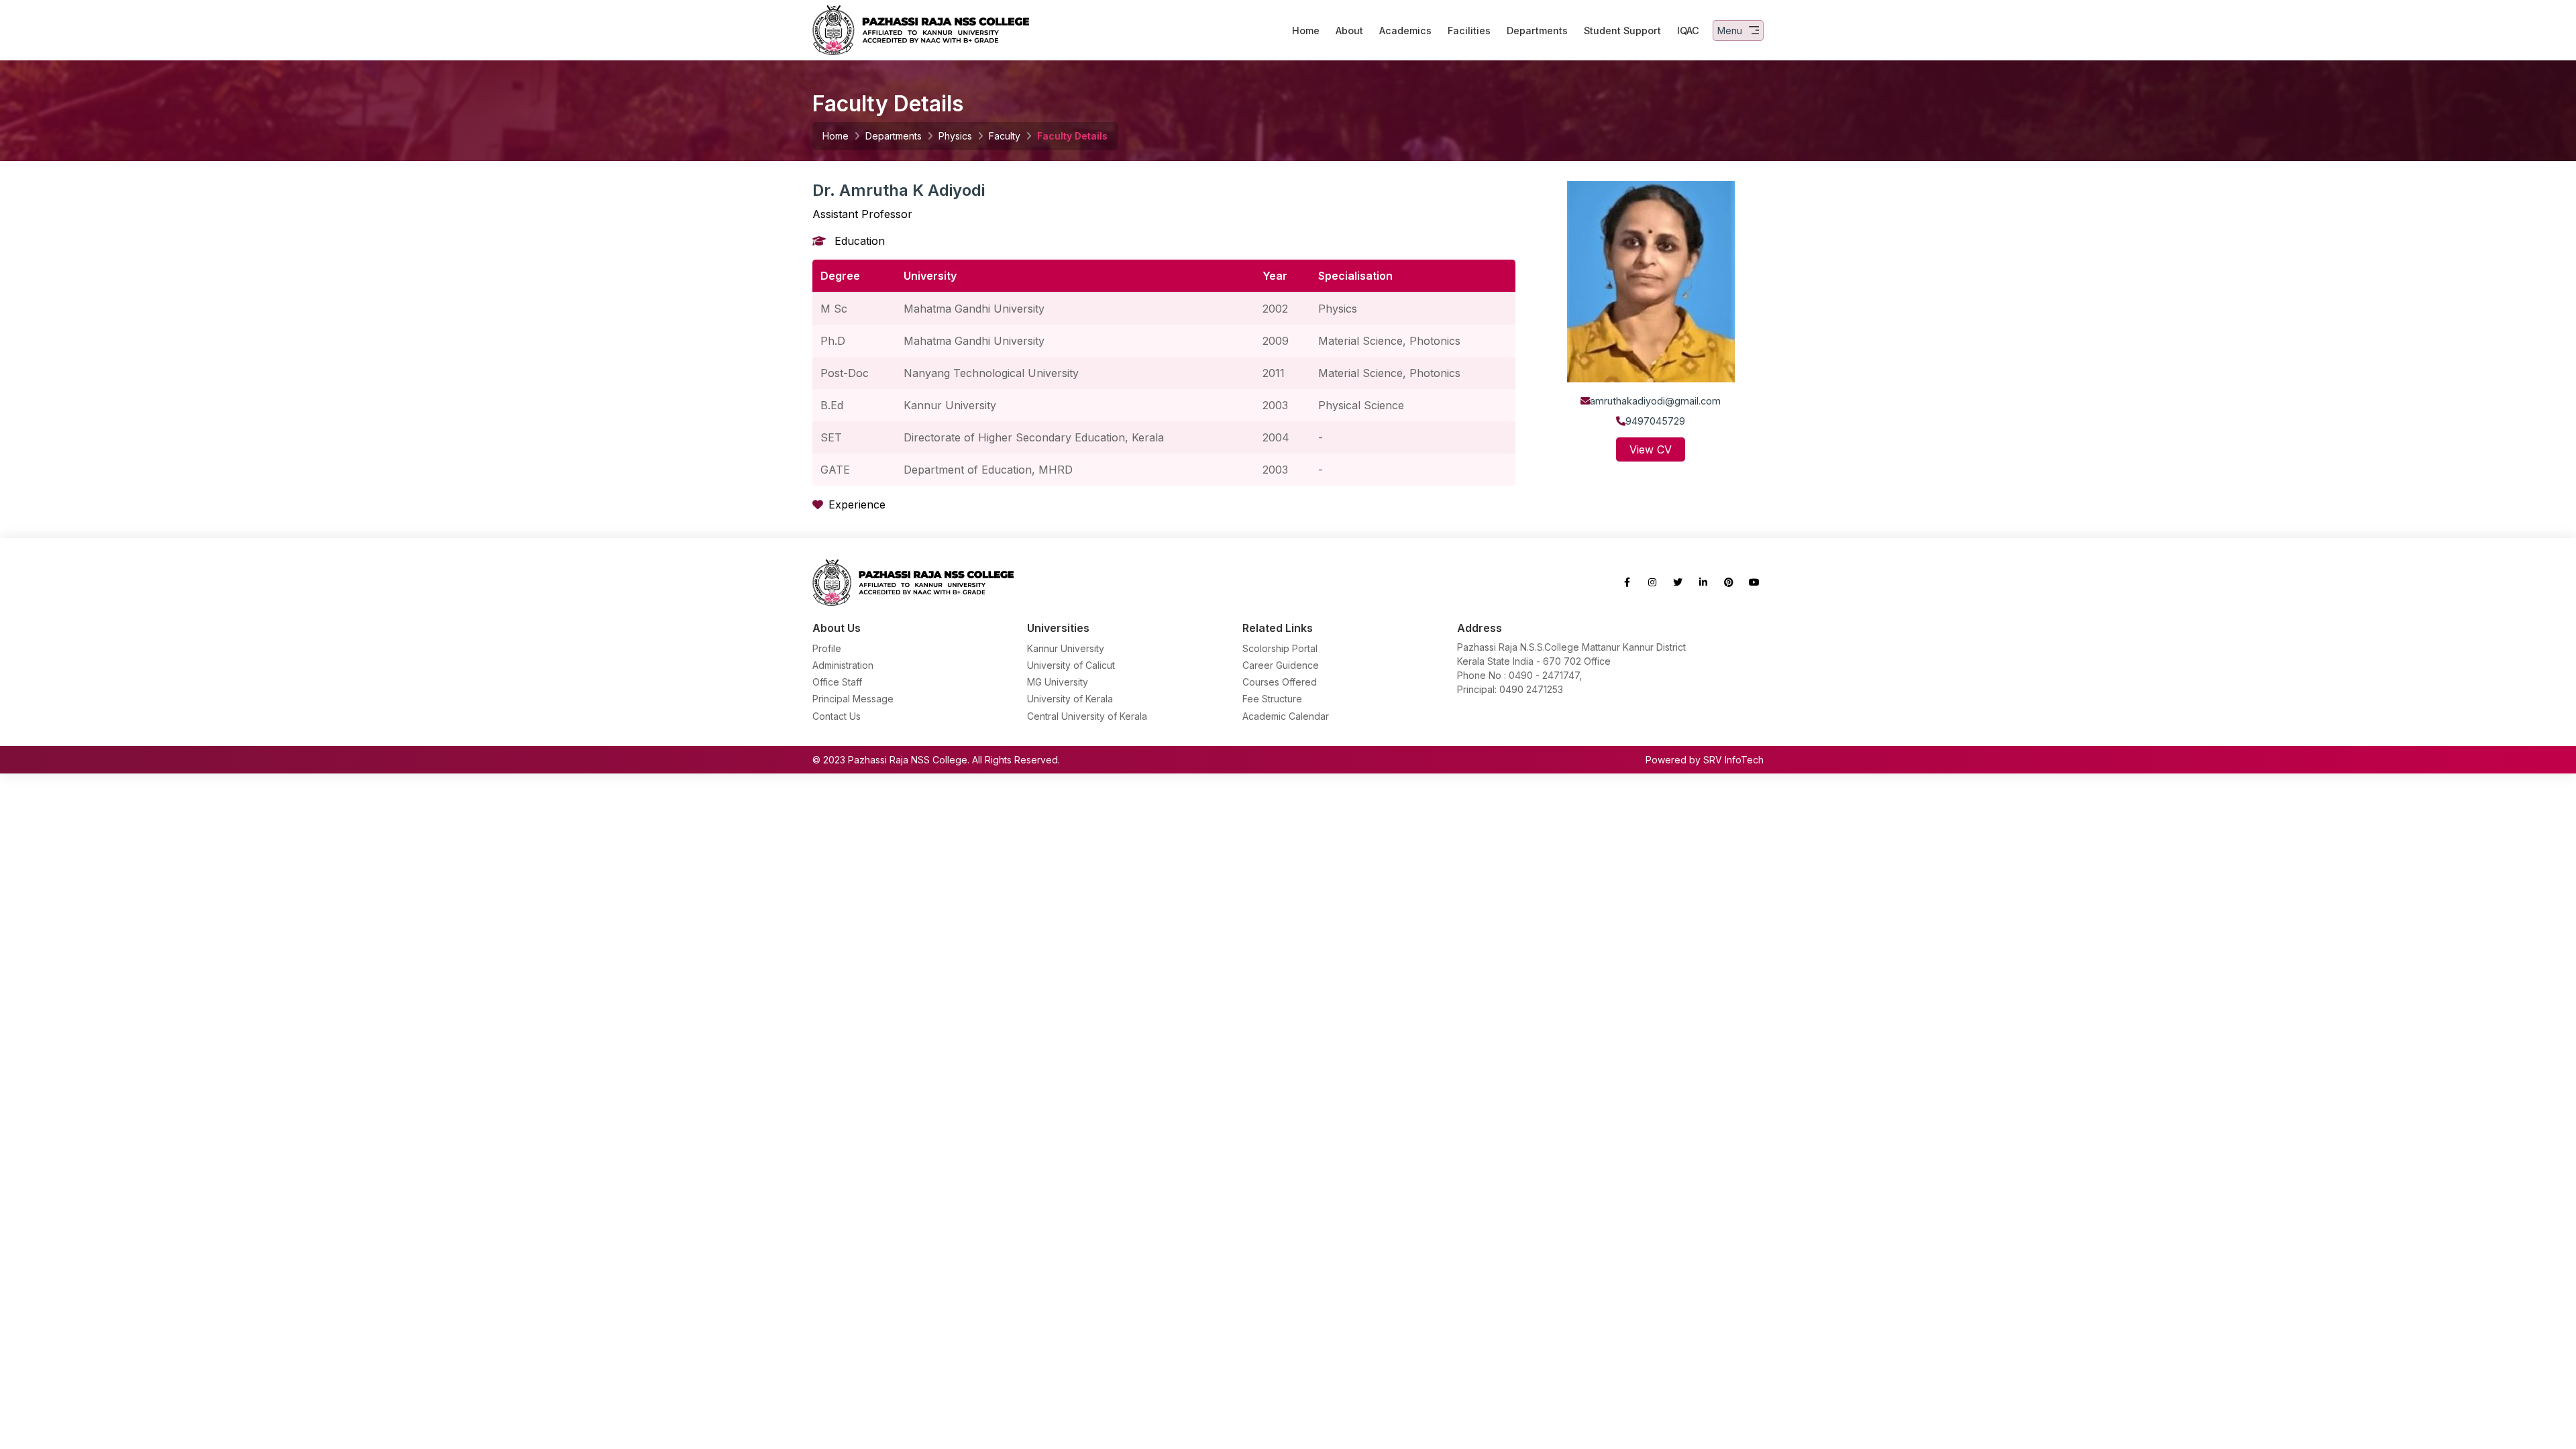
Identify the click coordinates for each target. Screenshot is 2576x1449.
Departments (1537, 31)
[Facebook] (1627, 582)
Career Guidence (1281, 665)
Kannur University (1066, 648)
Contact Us (837, 716)
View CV (1651, 449)
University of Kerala (1070, 699)
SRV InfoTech (1733, 760)
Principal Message (853, 699)
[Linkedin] (1703, 582)
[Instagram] (1652, 582)
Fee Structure (1272, 699)
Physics (955, 136)
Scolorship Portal (1280, 648)
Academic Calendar (1286, 716)
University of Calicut (1071, 665)
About (1349, 31)
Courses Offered (1280, 682)
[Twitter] (1678, 582)
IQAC (1688, 31)
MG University (1058, 682)
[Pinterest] (1729, 582)
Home (1306, 31)
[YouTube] (1754, 582)
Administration (843, 665)
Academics (1405, 31)
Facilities (1469, 31)
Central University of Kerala (1087, 716)
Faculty (1005, 136)
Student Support (1622, 31)
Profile (827, 648)
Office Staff (837, 682)
